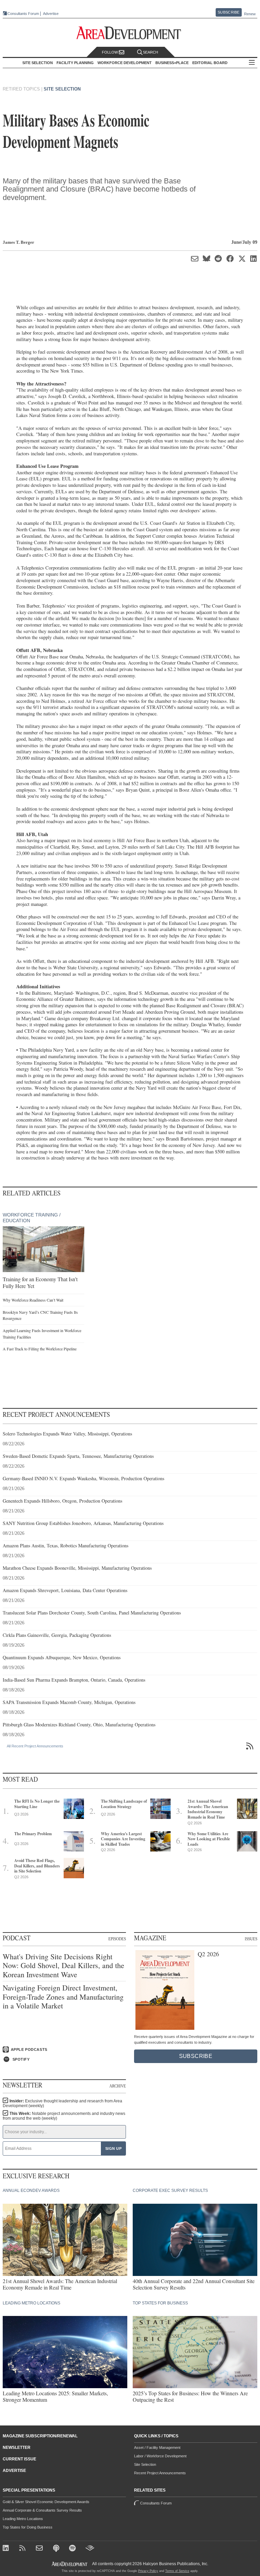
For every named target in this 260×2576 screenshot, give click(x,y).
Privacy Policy (148, 2571)
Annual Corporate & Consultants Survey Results (42, 2510)
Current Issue (19, 2459)
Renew (250, 14)
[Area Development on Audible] (90, 2549)
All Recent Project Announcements (35, 1746)
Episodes (117, 1939)
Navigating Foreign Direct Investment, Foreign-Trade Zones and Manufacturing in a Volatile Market (63, 1997)
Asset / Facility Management (157, 2448)
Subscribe (229, 12)
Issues (251, 1939)
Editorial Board (210, 63)
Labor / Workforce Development (160, 2456)
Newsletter (17, 2448)
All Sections (252, 63)
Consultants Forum (23, 14)
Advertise (51, 14)
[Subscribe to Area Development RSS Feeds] (24, 2549)
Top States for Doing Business (28, 2527)
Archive (118, 2086)
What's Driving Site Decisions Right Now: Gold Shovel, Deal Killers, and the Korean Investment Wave (63, 1966)
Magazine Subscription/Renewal (40, 2436)
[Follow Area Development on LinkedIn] (7, 2549)
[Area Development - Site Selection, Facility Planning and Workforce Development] (130, 33)
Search (150, 52)
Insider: (62, 2103)
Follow (110, 52)
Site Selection (62, 89)
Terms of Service (177, 2571)
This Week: (64, 2116)
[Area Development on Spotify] (73, 2549)
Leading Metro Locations (23, 2519)
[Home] (40, 2549)
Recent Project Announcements (160, 2473)
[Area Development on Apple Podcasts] (57, 2549)
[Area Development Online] (70, 2564)
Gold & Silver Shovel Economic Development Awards (46, 2502)
